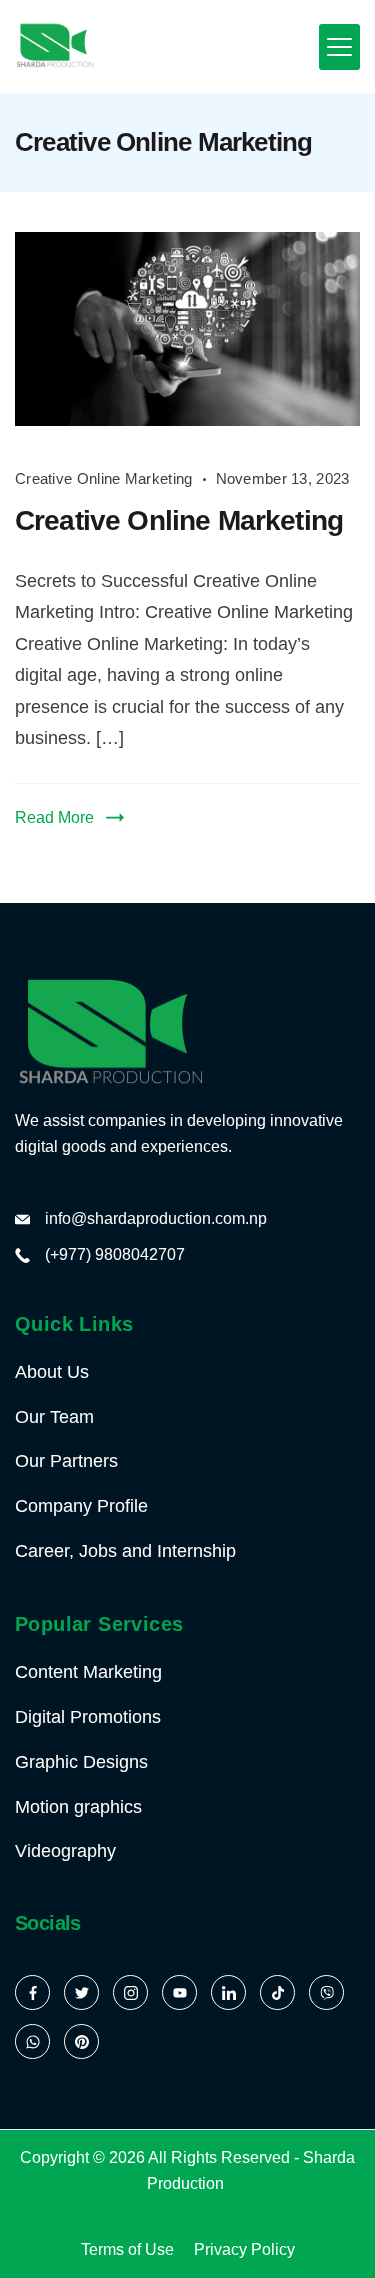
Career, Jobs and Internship (125, 1551)
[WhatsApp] (32, 2041)
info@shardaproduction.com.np (156, 1218)
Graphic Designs (81, 1762)
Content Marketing (88, 1672)
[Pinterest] (81, 2041)
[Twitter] (81, 1992)
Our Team (54, 1417)
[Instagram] (130, 1992)
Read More (54, 817)
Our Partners (66, 1461)
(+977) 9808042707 (115, 1254)
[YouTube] (179, 1992)
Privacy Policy (244, 2249)
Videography (65, 1851)
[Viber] (326, 1992)
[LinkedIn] (228, 1992)
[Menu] (339, 47)
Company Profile (81, 1506)
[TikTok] (277, 1992)
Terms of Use (127, 2249)
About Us (52, 1372)
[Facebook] (32, 1992)
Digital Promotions (88, 1717)
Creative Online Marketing (104, 478)
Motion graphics (78, 1807)
